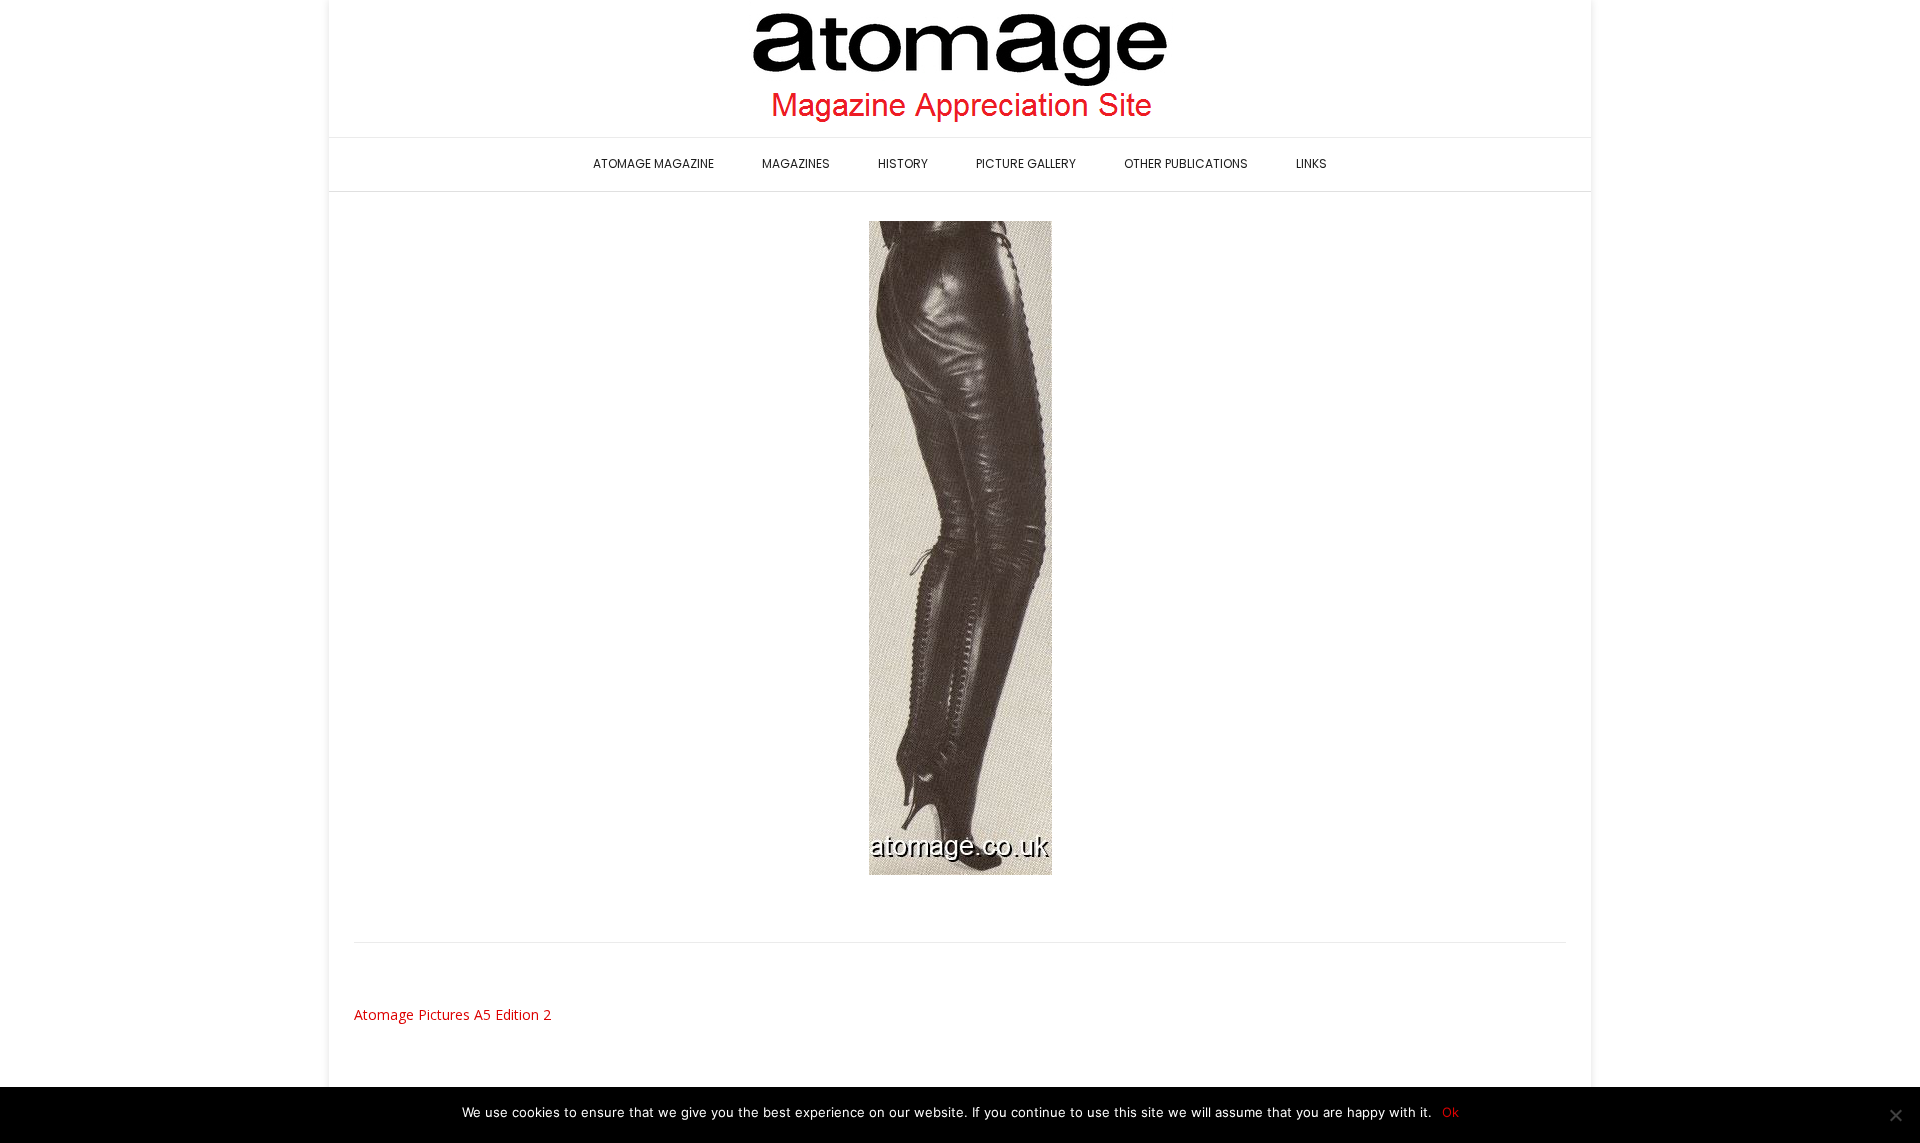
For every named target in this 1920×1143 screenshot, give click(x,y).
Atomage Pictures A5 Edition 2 (452, 1014)
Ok (1450, 1112)
